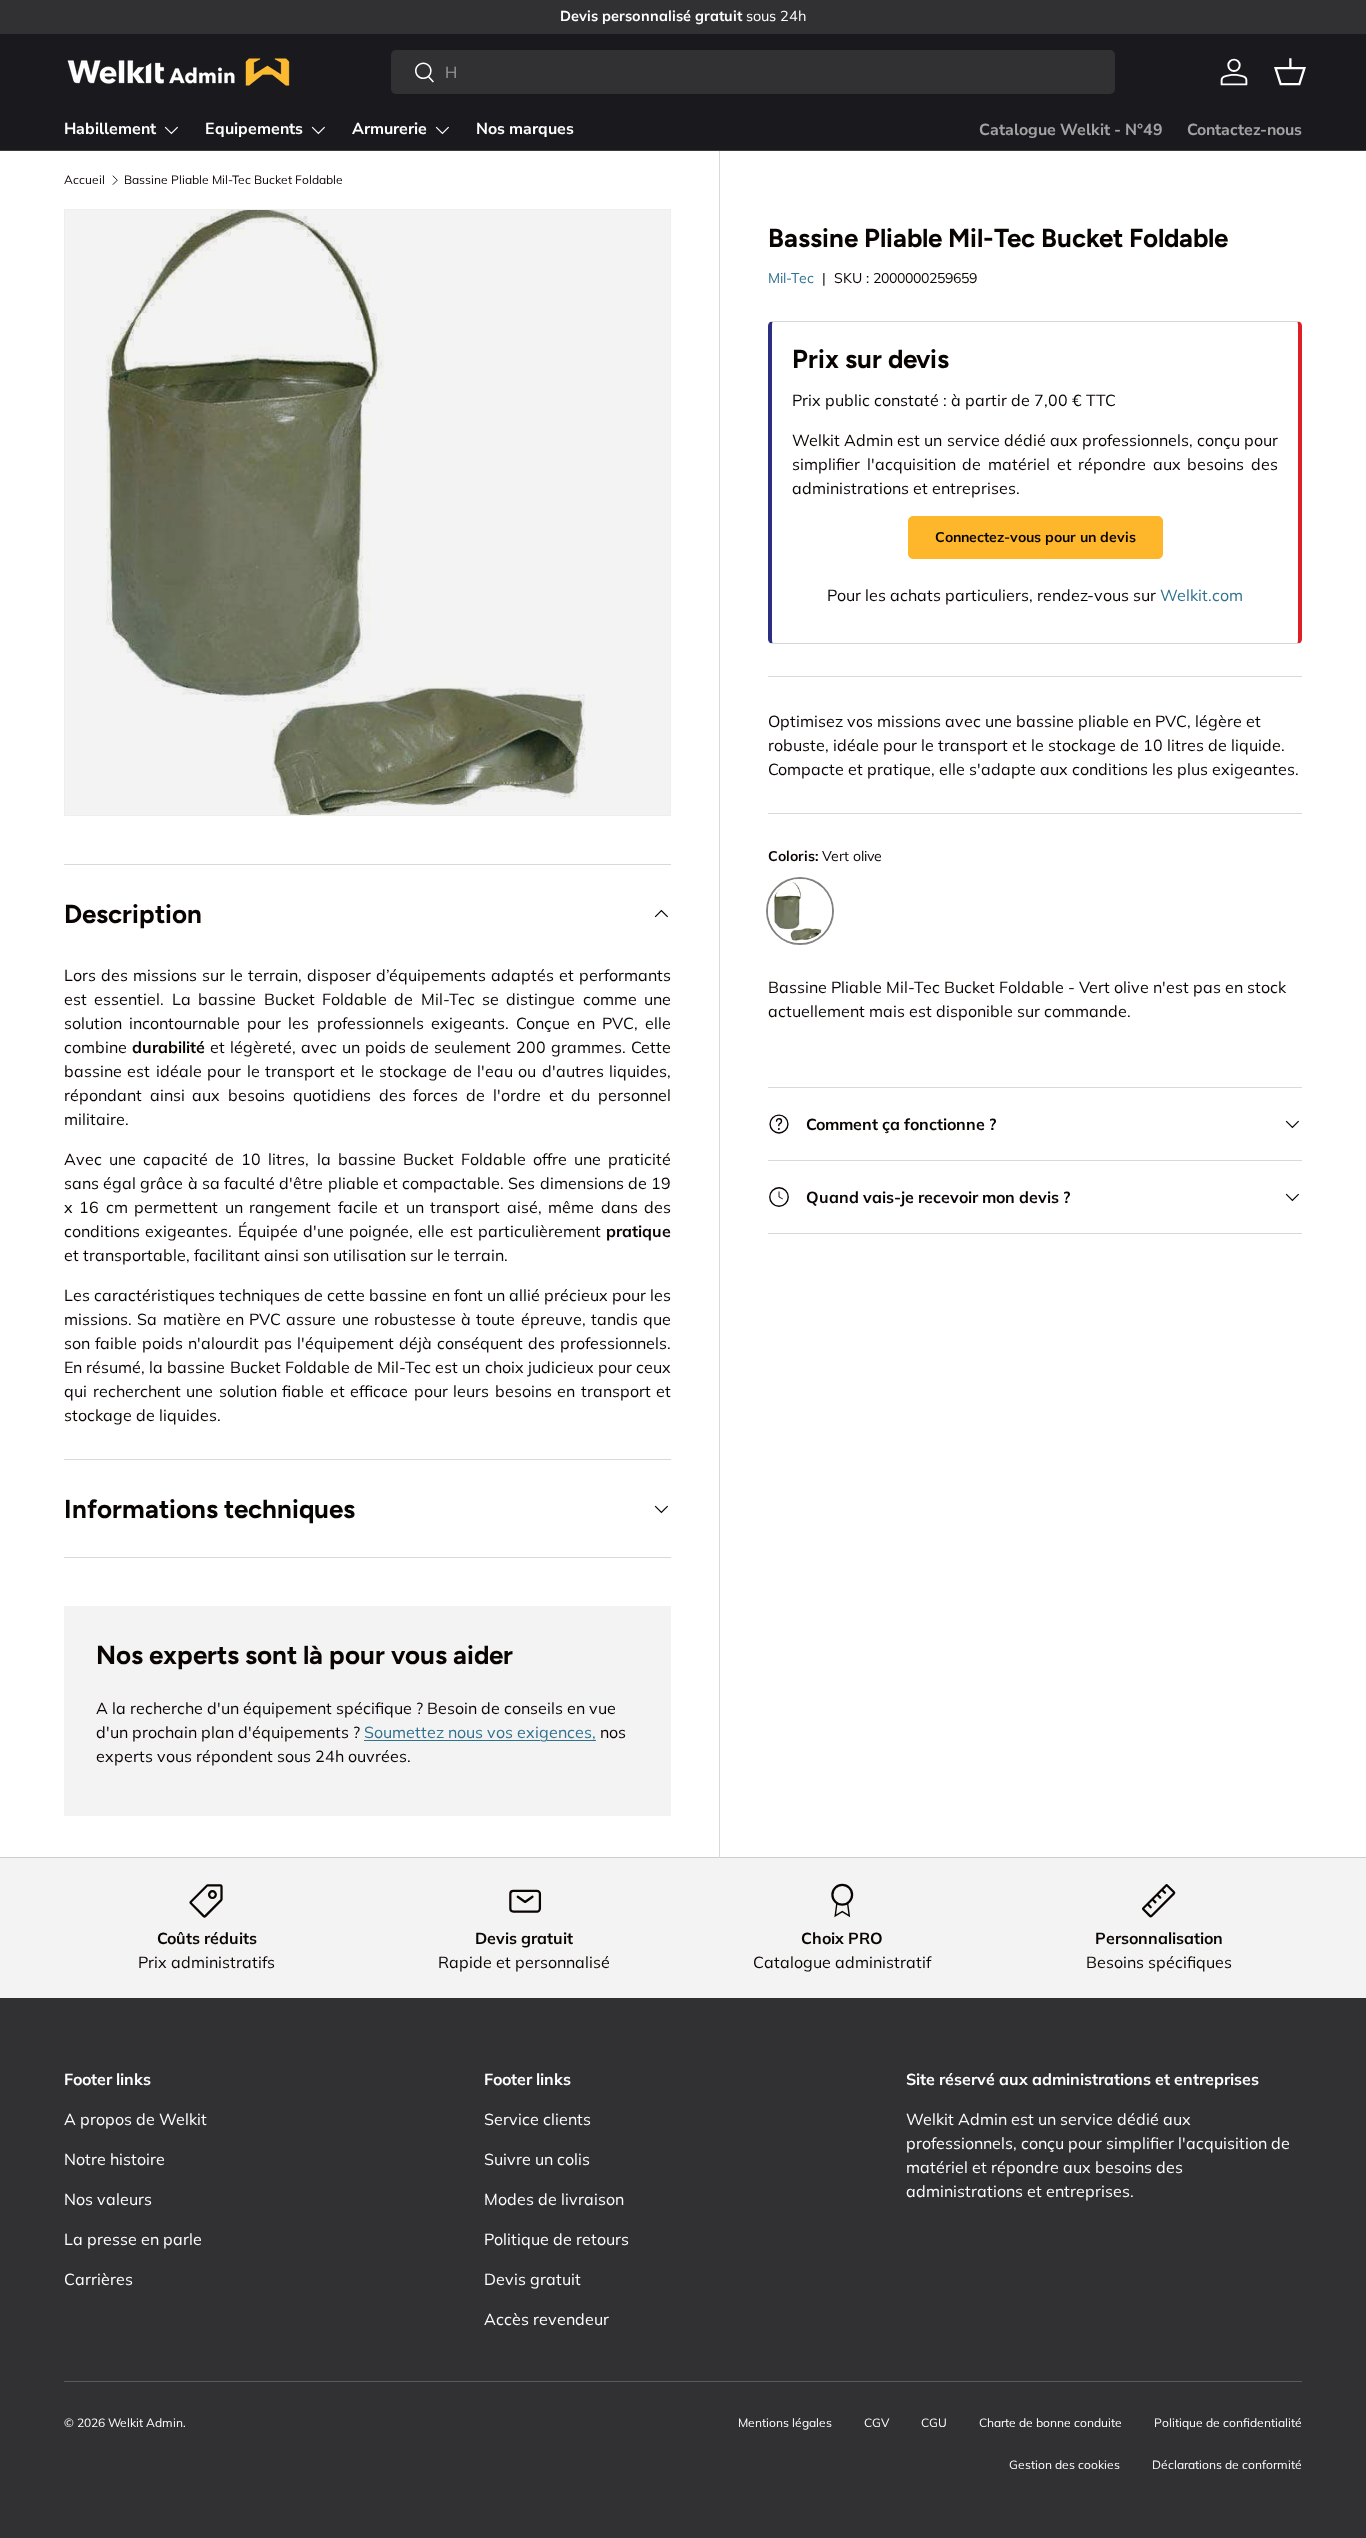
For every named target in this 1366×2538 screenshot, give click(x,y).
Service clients (537, 2119)
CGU (934, 2422)
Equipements (254, 129)
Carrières (98, 2279)
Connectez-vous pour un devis (1035, 537)
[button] (1290, 72)
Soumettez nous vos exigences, (480, 1732)
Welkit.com (1201, 595)
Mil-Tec (791, 278)
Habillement (110, 129)
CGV (876, 2422)
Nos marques (525, 129)
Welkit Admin (145, 2422)
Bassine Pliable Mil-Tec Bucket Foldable (233, 180)
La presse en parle (133, 2239)
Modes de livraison (554, 2199)
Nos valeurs (108, 2199)
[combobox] (753, 72)
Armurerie (389, 129)
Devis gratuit (532, 2279)
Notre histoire (114, 2159)
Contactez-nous (1244, 130)
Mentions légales (785, 2422)
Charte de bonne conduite (1050, 2422)
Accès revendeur (546, 2319)
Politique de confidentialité (1228, 2422)
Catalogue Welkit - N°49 (1071, 130)
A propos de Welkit (135, 2119)
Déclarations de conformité (1227, 2464)
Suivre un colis (537, 2159)
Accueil (84, 180)
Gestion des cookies (1064, 2464)
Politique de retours (556, 2239)
